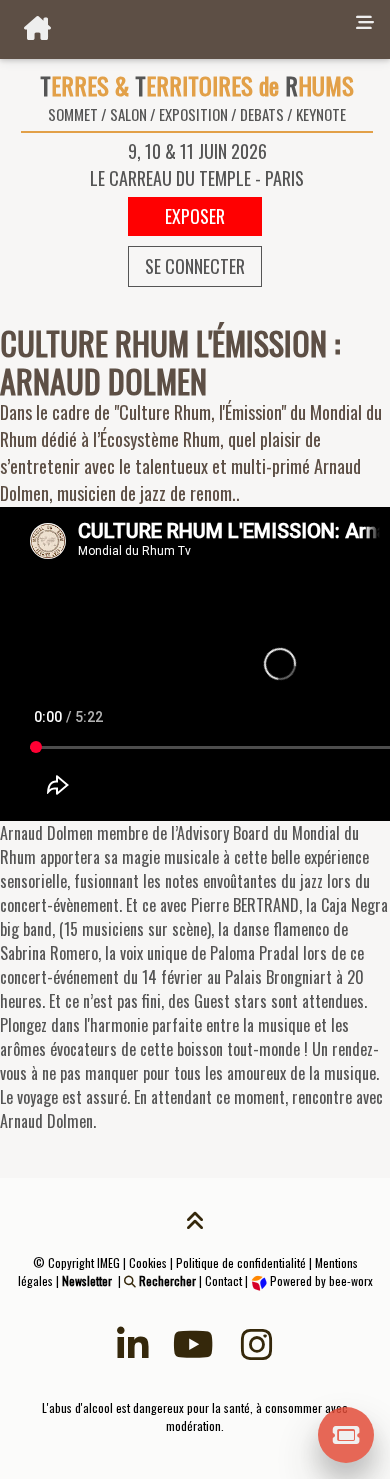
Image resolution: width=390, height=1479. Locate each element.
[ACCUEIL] (174, 29)
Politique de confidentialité (241, 1262)
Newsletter (87, 1280)
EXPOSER (195, 216)
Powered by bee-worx (320, 1280)
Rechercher (166, 1280)
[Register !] (346, 1433)
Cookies (148, 1262)
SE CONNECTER (195, 266)
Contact (223, 1280)
